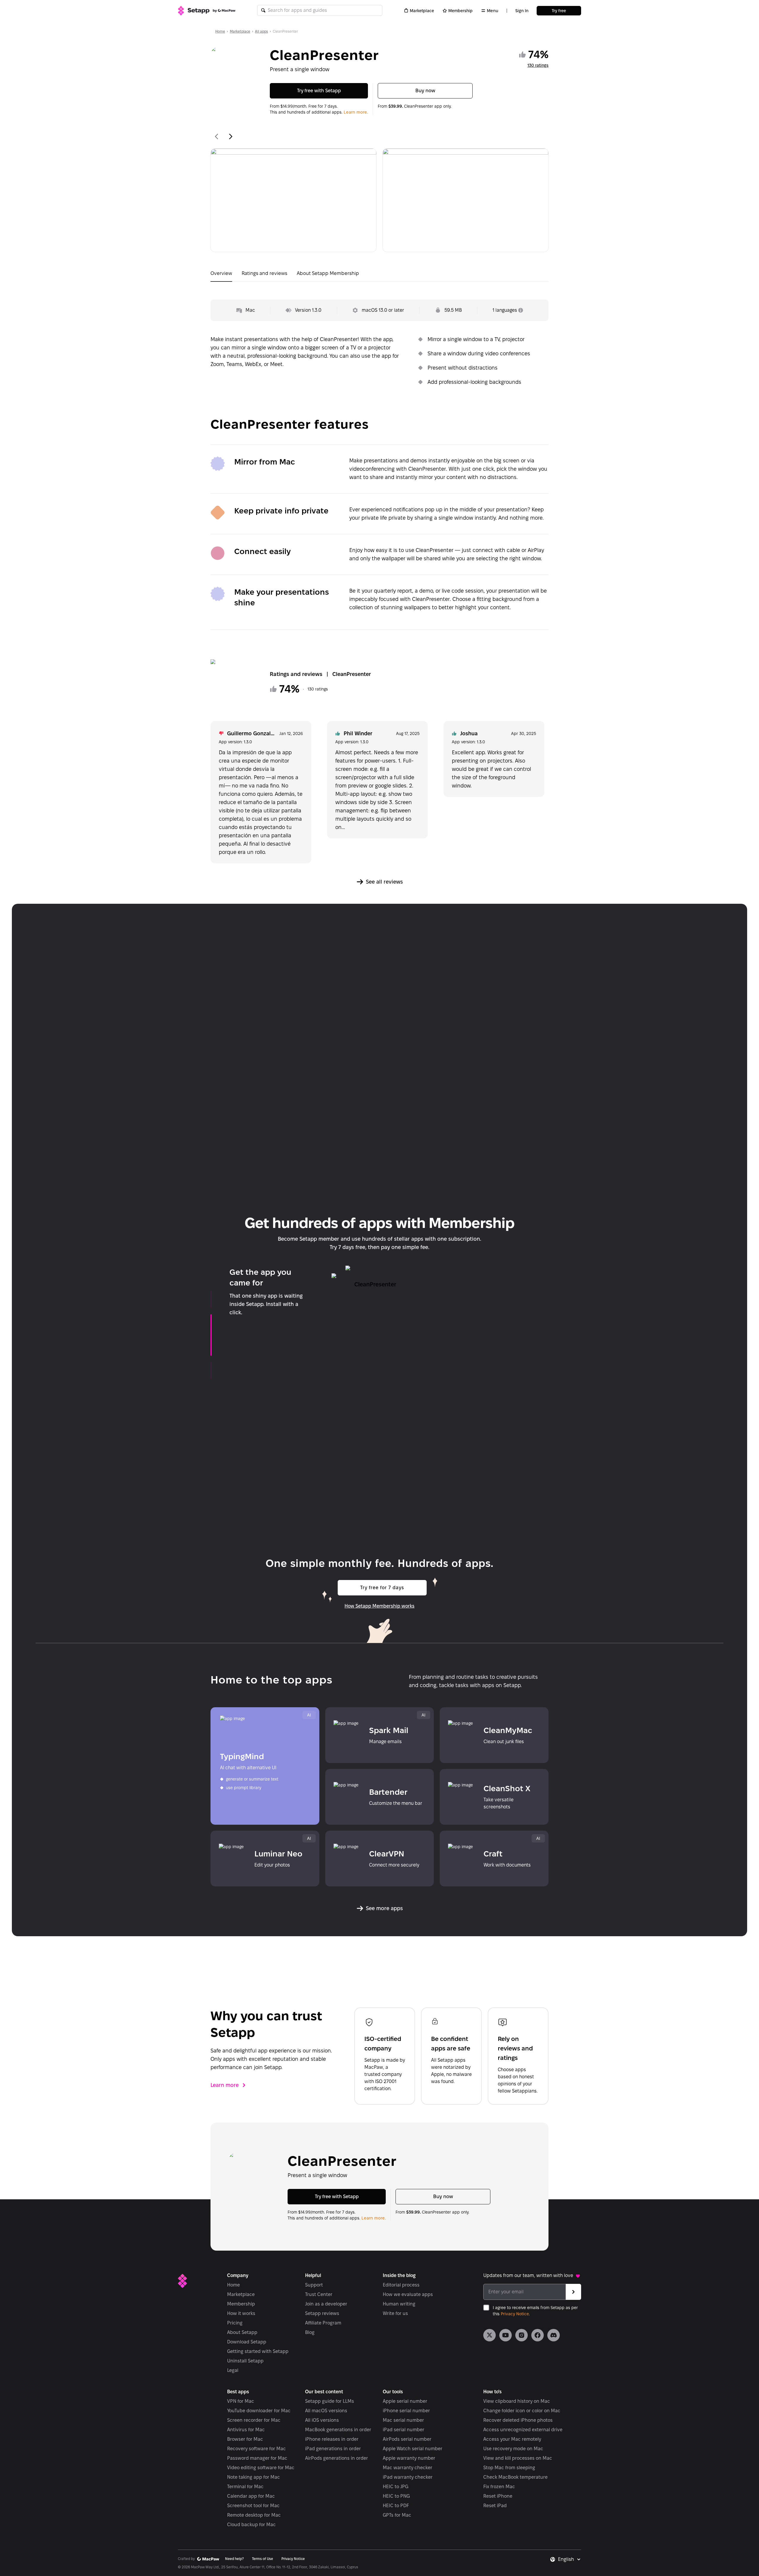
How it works (241, 2313)
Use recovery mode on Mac (513, 2449)
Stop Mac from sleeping (509, 2468)
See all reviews (384, 882)
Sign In (522, 11)
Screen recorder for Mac (254, 2420)
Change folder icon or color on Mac (522, 2411)
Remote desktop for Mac (254, 2515)
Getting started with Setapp (258, 2351)
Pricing (235, 2323)
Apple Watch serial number (413, 2449)
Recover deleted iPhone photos (518, 2420)
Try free (559, 11)
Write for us (395, 2313)
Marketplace (422, 11)
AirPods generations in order (337, 2458)
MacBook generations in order (338, 2430)
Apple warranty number (409, 2458)
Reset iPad (495, 2506)
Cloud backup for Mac (251, 2525)
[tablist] (379, 275)
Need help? (234, 2559)
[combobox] (570, 2559)
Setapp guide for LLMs (330, 2401)
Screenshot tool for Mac (253, 2506)
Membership (460, 11)
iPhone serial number (406, 2411)
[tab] (221, 275)
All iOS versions (322, 2420)
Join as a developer (326, 2304)
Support (314, 2285)
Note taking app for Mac (253, 2477)
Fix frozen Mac (499, 2487)
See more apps (384, 1908)
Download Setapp (247, 2342)
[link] (489, 2335)
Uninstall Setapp (245, 2361)
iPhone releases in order (332, 2439)
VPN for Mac (241, 2401)
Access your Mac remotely (512, 2439)
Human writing (399, 2304)
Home (220, 31)
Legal (233, 2370)
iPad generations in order (333, 2449)
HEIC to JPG (396, 2487)
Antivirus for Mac (246, 2430)
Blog (310, 2332)
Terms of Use (263, 2559)
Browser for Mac (245, 2439)
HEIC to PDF (396, 2506)
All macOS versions (326, 2411)
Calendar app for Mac (251, 2496)
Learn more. (356, 112)
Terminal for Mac (245, 2487)
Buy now (425, 91)
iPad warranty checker (408, 2477)
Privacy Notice (515, 2314)
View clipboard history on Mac (517, 2401)
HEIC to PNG (396, 2496)
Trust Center (319, 2294)
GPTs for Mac (397, 2515)
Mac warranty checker (408, 2468)
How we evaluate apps (408, 2294)
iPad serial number (404, 2430)
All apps (261, 31)
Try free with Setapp (319, 91)
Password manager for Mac (257, 2458)
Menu (493, 11)
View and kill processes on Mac (518, 2458)
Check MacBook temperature (515, 2477)
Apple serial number (405, 2401)
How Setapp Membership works (379, 1606)
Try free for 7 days (382, 1588)
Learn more (225, 2085)
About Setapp (242, 2332)
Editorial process (401, 2285)
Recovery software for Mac (256, 2449)
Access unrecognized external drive (523, 2430)
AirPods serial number (407, 2439)
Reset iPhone (498, 2496)
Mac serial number (403, 2420)
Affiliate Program (323, 2323)
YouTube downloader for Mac (259, 2411)
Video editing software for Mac (261, 2468)
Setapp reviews (322, 2313)
